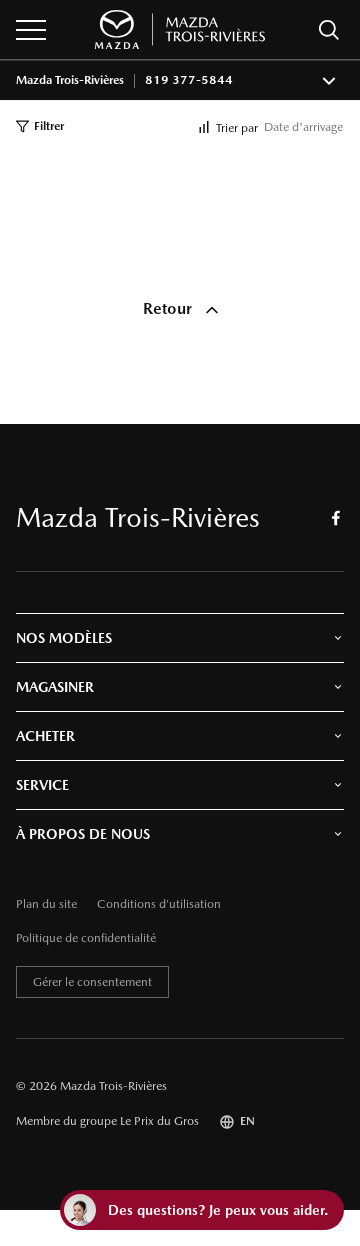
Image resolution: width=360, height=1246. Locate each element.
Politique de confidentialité (86, 938)
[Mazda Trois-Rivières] (180, 29)
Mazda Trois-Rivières (70, 80)
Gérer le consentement (92, 982)
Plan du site (46, 904)
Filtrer (49, 126)
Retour (169, 308)
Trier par (237, 128)
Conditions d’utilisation (159, 904)
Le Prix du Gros (159, 1121)
